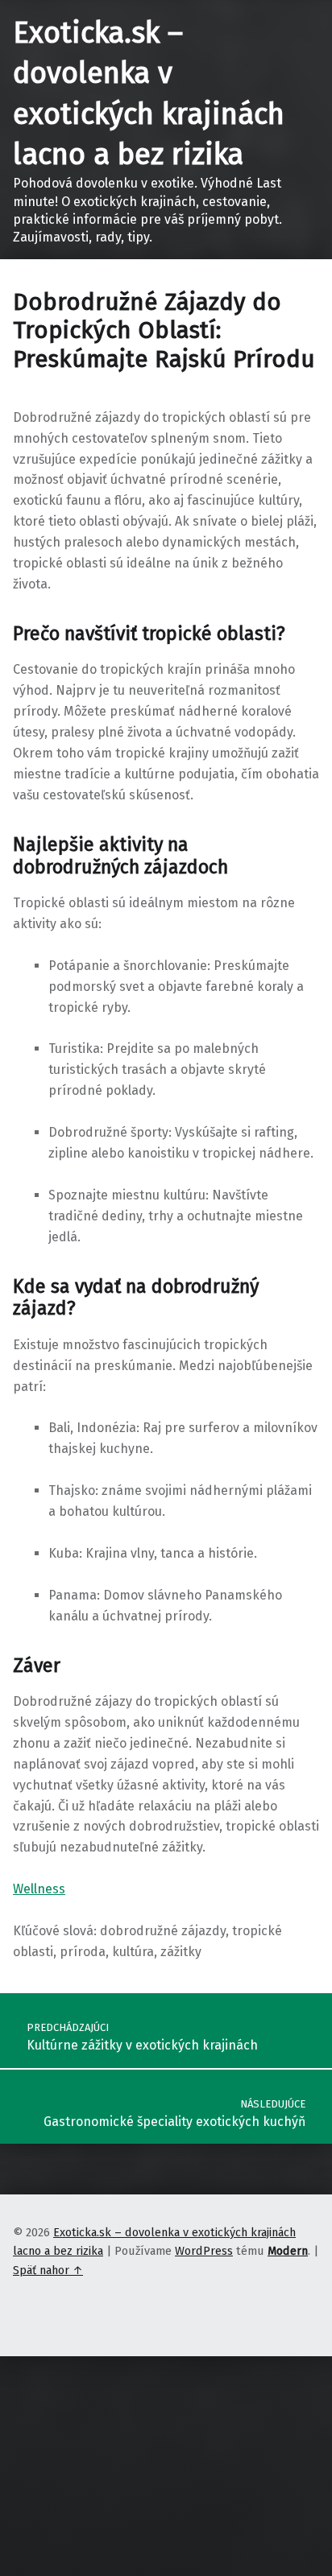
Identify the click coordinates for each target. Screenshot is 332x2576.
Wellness (39, 1889)
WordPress (204, 2251)
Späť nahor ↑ (48, 2270)
